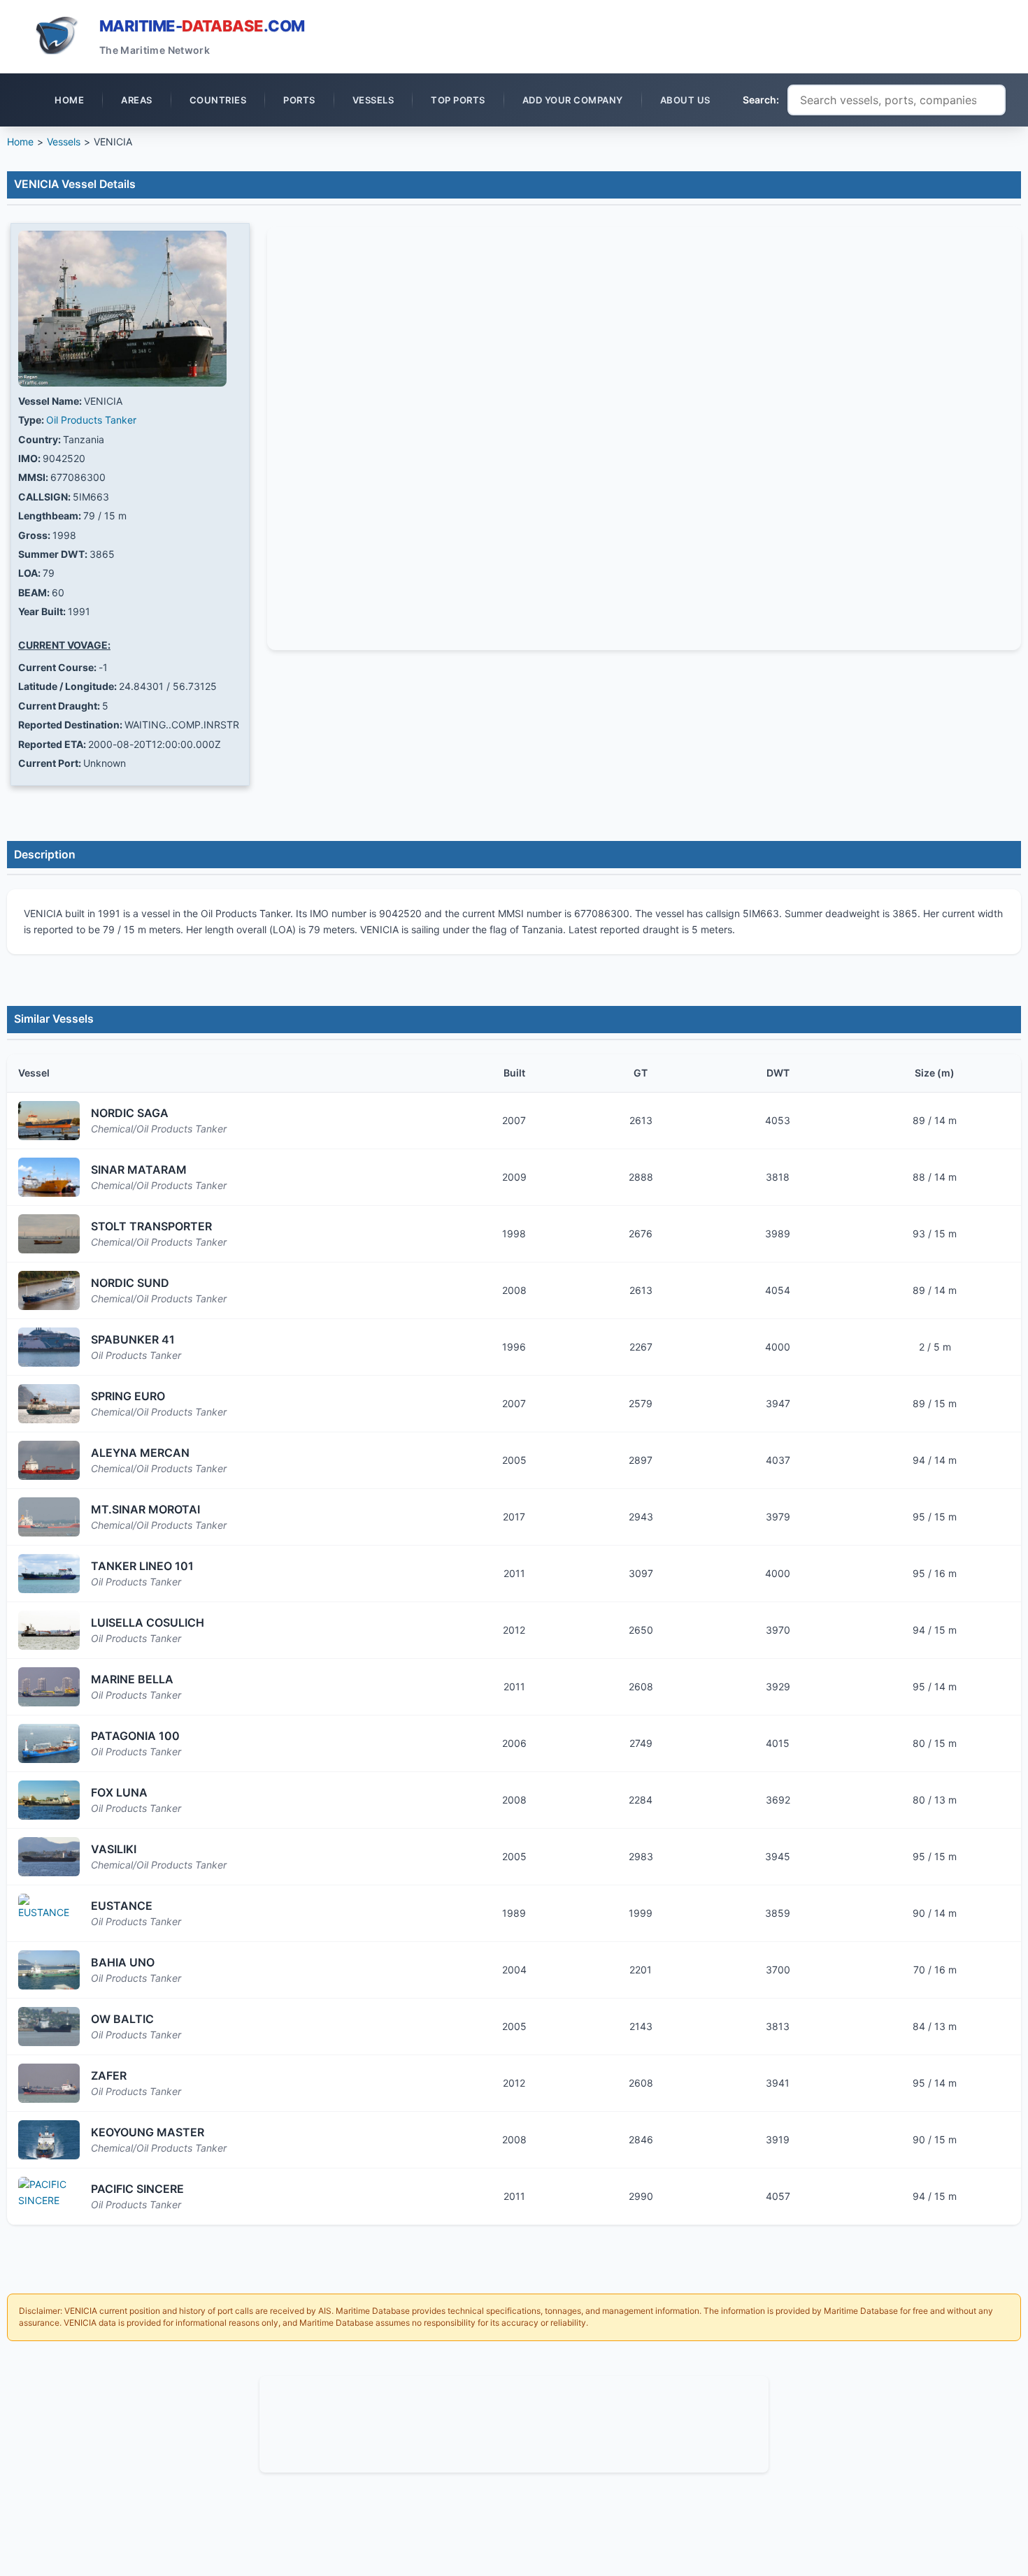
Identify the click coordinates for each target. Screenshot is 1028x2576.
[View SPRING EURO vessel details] (49, 1404)
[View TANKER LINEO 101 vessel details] (49, 1574)
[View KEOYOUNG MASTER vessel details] (49, 2140)
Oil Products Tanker (91, 420)
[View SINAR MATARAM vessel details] (49, 1177)
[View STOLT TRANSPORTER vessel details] (49, 1234)
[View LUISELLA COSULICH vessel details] (49, 1630)
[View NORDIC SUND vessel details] (49, 1290)
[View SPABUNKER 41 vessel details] (49, 1347)
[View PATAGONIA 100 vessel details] (49, 1743)
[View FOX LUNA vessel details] (49, 1800)
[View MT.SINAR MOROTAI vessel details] (49, 1517)
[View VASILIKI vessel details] (49, 1857)
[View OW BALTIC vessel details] (49, 2027)
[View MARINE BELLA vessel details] (49, 1687)
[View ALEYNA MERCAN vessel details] (49, 1460)
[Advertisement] (514, 2422)
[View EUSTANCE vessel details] (49, 1913)
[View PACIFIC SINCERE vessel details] (49, 2196)
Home (20, 142)
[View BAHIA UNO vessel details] (49, 1970)
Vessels (64, 142)
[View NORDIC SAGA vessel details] (49, 1121)
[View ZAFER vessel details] (49, 2083)
